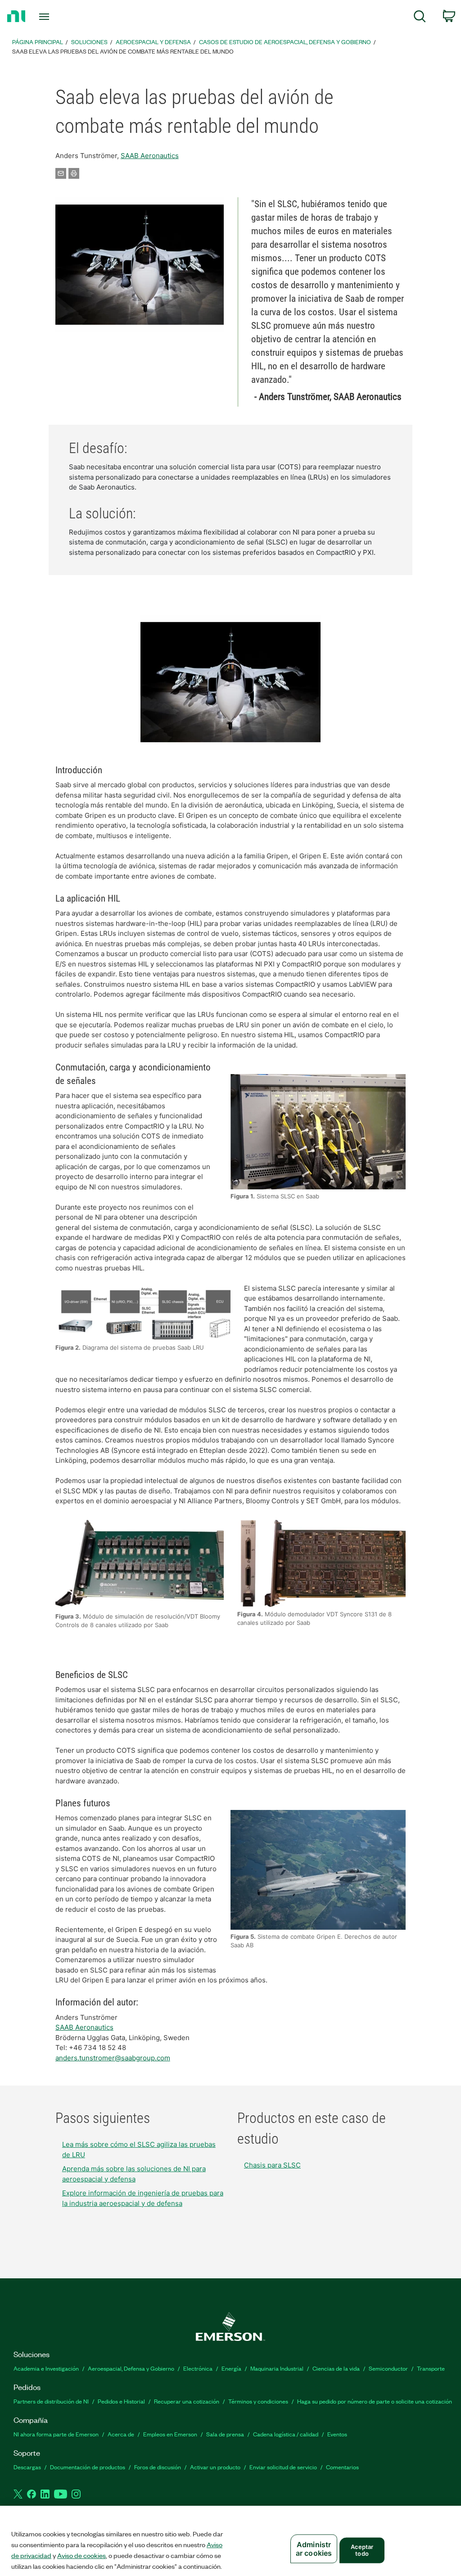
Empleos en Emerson (170, 2434)
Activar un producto (215, 2467)
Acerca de (121, 2434)
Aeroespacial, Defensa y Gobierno (131, 2368)
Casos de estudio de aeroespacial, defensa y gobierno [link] (285, 42)
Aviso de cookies (81, 2555)
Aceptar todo (362, 2550)
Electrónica (198, 2368)
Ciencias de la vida (336, 2368)
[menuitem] (420, 18)
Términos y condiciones (258, 2401)
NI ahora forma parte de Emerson (56, 2434)
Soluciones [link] (89, 42)
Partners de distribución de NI (51, 2401)
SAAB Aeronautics (150, 156)
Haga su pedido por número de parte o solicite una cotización (375, 2401)
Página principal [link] (38, 42)
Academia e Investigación (46, 2368)
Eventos (337, 2434)
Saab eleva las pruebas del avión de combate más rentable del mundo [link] (123, 51)
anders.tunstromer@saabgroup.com (113, 2058)
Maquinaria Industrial (277, 2368)
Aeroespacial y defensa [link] (153, 42)
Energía (231, 2368)
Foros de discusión (158, 2467)
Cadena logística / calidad (286, 2434)
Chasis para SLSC (272, 2165)
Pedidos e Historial (121, 2401)
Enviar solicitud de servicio (283, 2467)
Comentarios (342, 2467)
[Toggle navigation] (60, 17)
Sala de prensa (225, 2434)
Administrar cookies (314, 2549)
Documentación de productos (88, 2467)
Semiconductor (388, 2368)
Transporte (431, 2368)
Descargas (27, 2467)
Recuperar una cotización (187, 2401)
